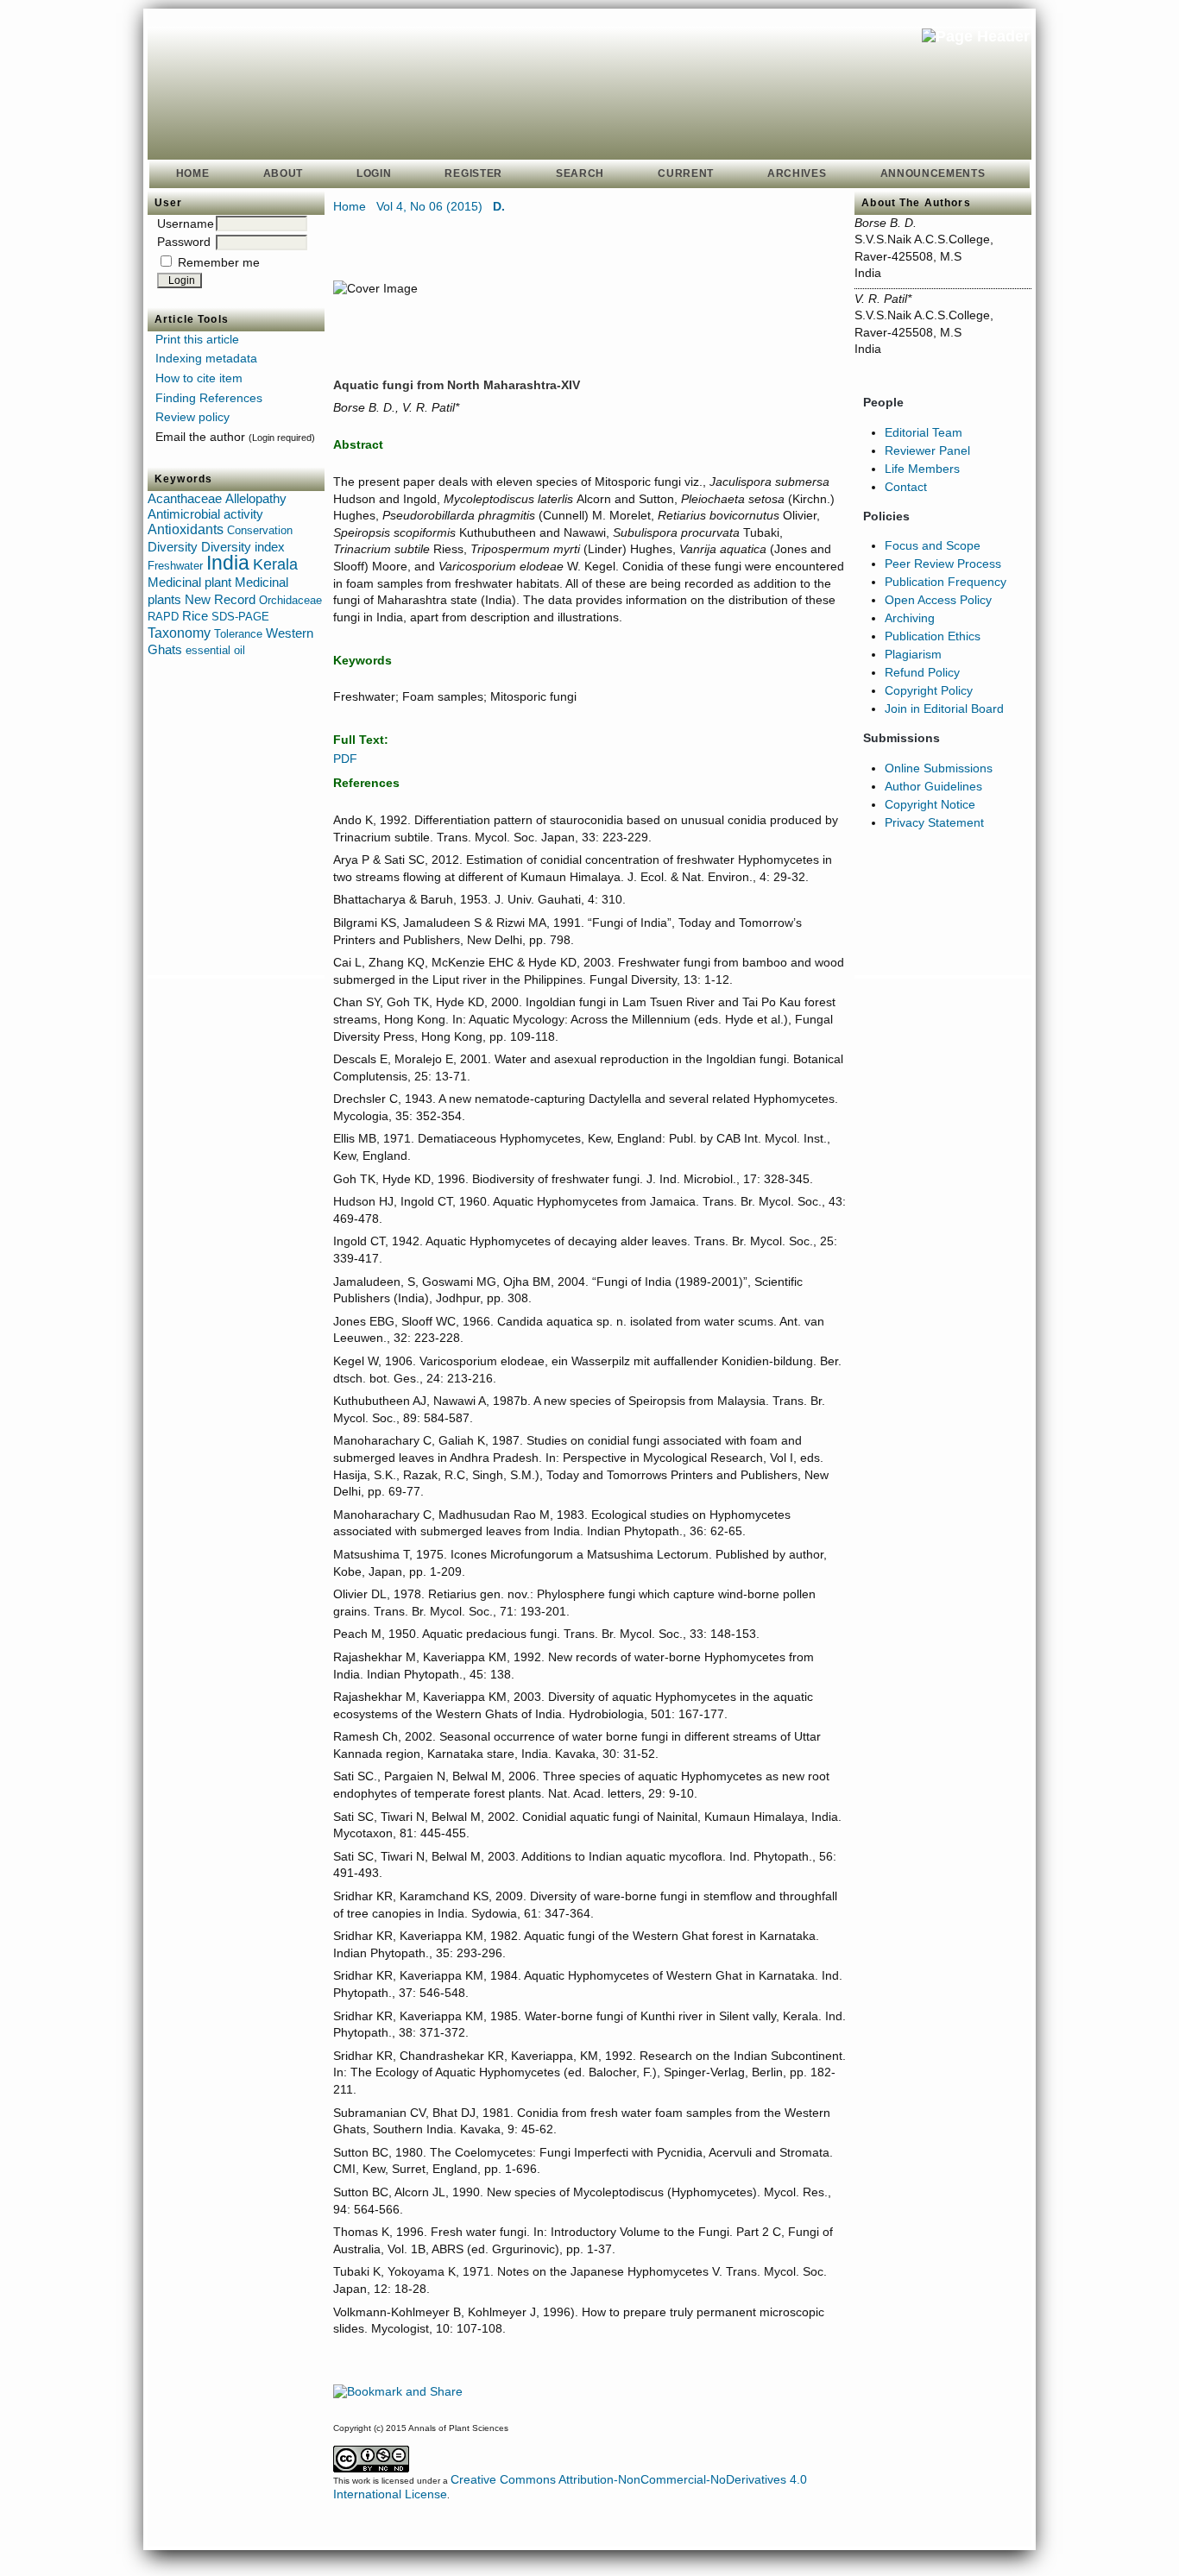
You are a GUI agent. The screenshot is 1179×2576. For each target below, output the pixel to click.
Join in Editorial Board (944, 709)
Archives (797, 173)
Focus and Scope (933, 545)
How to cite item (199, 378)
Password (184, 242)
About (283, 173)
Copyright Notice (930, 804)
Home (193, 173)
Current (686, 173)
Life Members (922, 469)
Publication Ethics (933, 636)
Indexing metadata (206, 358)
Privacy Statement (934, 822)
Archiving (910, 618)
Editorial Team (924, 432)
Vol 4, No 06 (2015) (429, 206)
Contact (906, 487)
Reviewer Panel (927, 450)
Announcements (933, 173)
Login (374, 173)
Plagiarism (913, 654)
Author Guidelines (933, 786)
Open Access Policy (938, 600)
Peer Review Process (943, 564)
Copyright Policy (929, 690)
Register (473, 173)
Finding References (209, 398)
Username (186, 224)
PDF (345, 759)
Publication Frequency (946, 582)
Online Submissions (939, 768)
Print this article (197, 339)
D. (499, 206)
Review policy (192, 417)
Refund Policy (922, 672)
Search (580, 173)
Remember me (219, 262)
